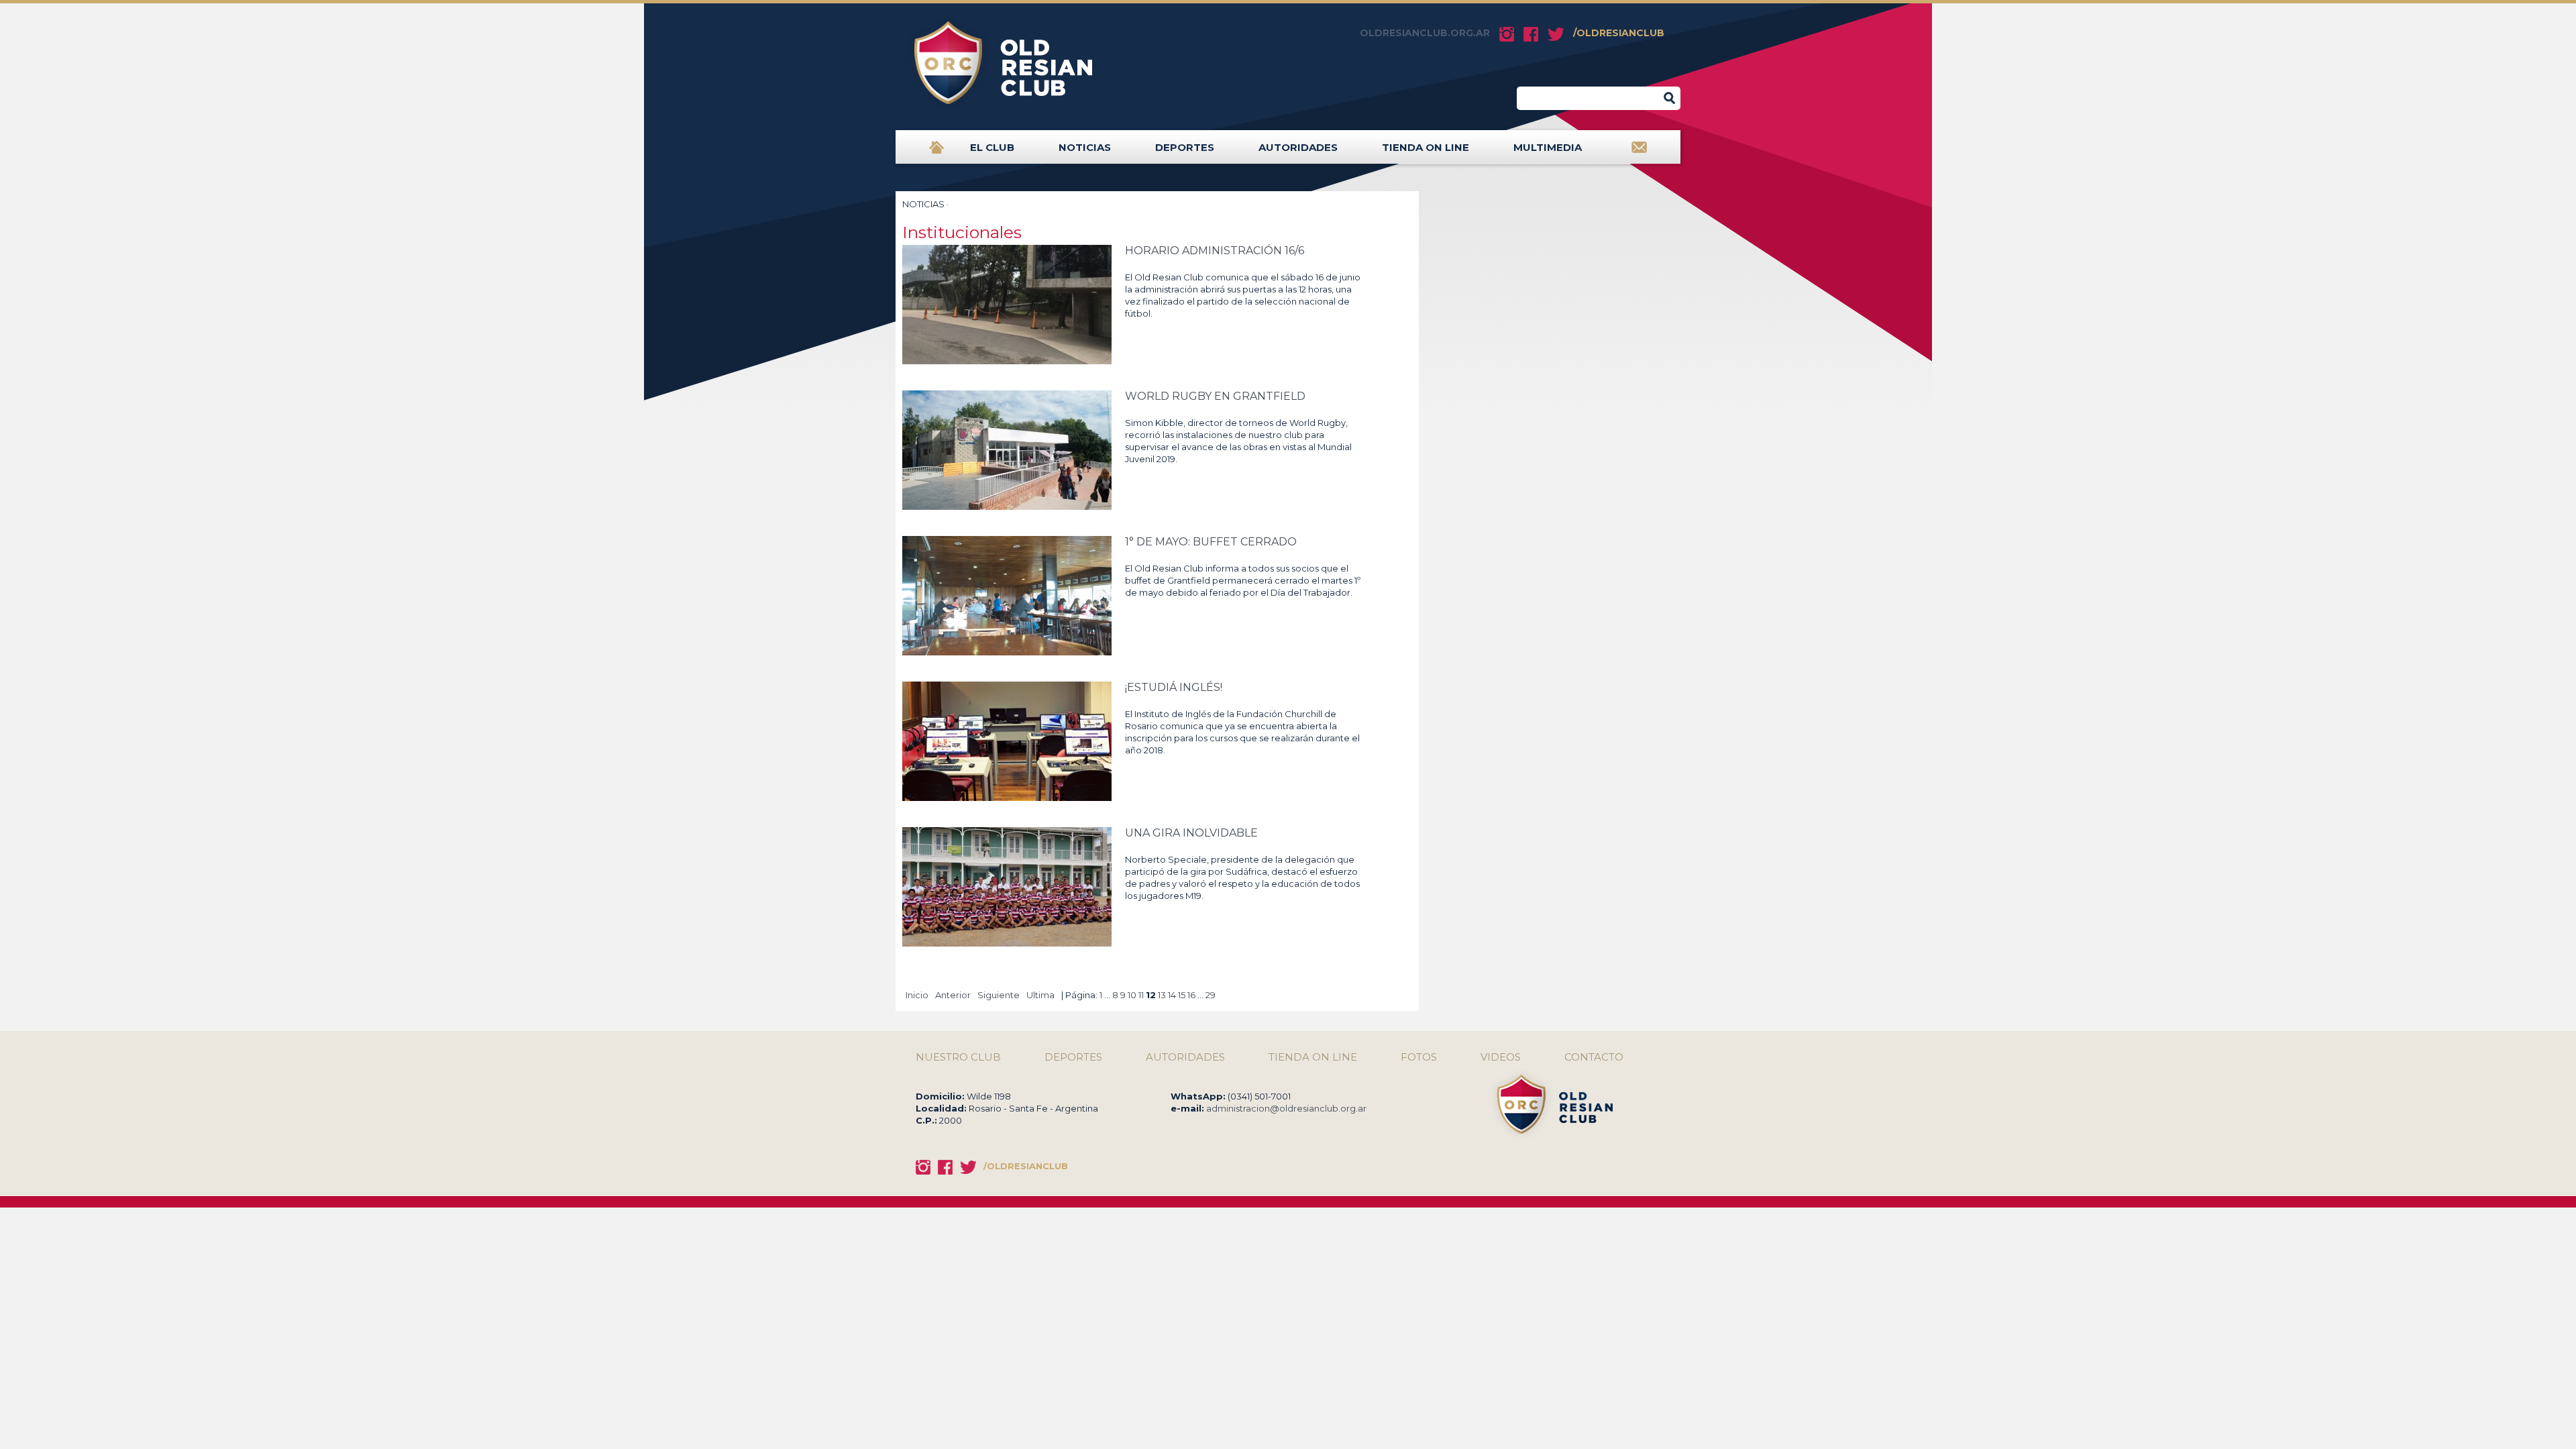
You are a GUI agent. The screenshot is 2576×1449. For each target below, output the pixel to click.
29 (1211, 995)
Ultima (1040, 995)
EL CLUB (992, 147)
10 (1132, 995)
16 (1191, 995)
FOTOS (1419, 1057)
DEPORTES (1185, 147)
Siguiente (999, 995)
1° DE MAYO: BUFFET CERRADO (1211, 542)
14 (1172, 995)
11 (1141, 995)
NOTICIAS (1085, 147)
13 (1162, 995)
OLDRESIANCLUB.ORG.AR (1425, 33)
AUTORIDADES (1298, 147)
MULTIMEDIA (1548, 147)
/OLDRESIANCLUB (1619, 33)
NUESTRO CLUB (958, 1057)
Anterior (953, 995)
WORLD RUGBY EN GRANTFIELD (1215, 396)
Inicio (917, 995)
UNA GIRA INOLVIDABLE (1191, 833)
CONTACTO (1594, 1057)
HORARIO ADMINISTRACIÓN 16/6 (1215, 251)
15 (1182, 995)
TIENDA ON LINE (1426, 147)
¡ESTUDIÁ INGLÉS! (1174, 687)
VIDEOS (1501, 1057)
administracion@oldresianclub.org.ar (1286, 1108)
